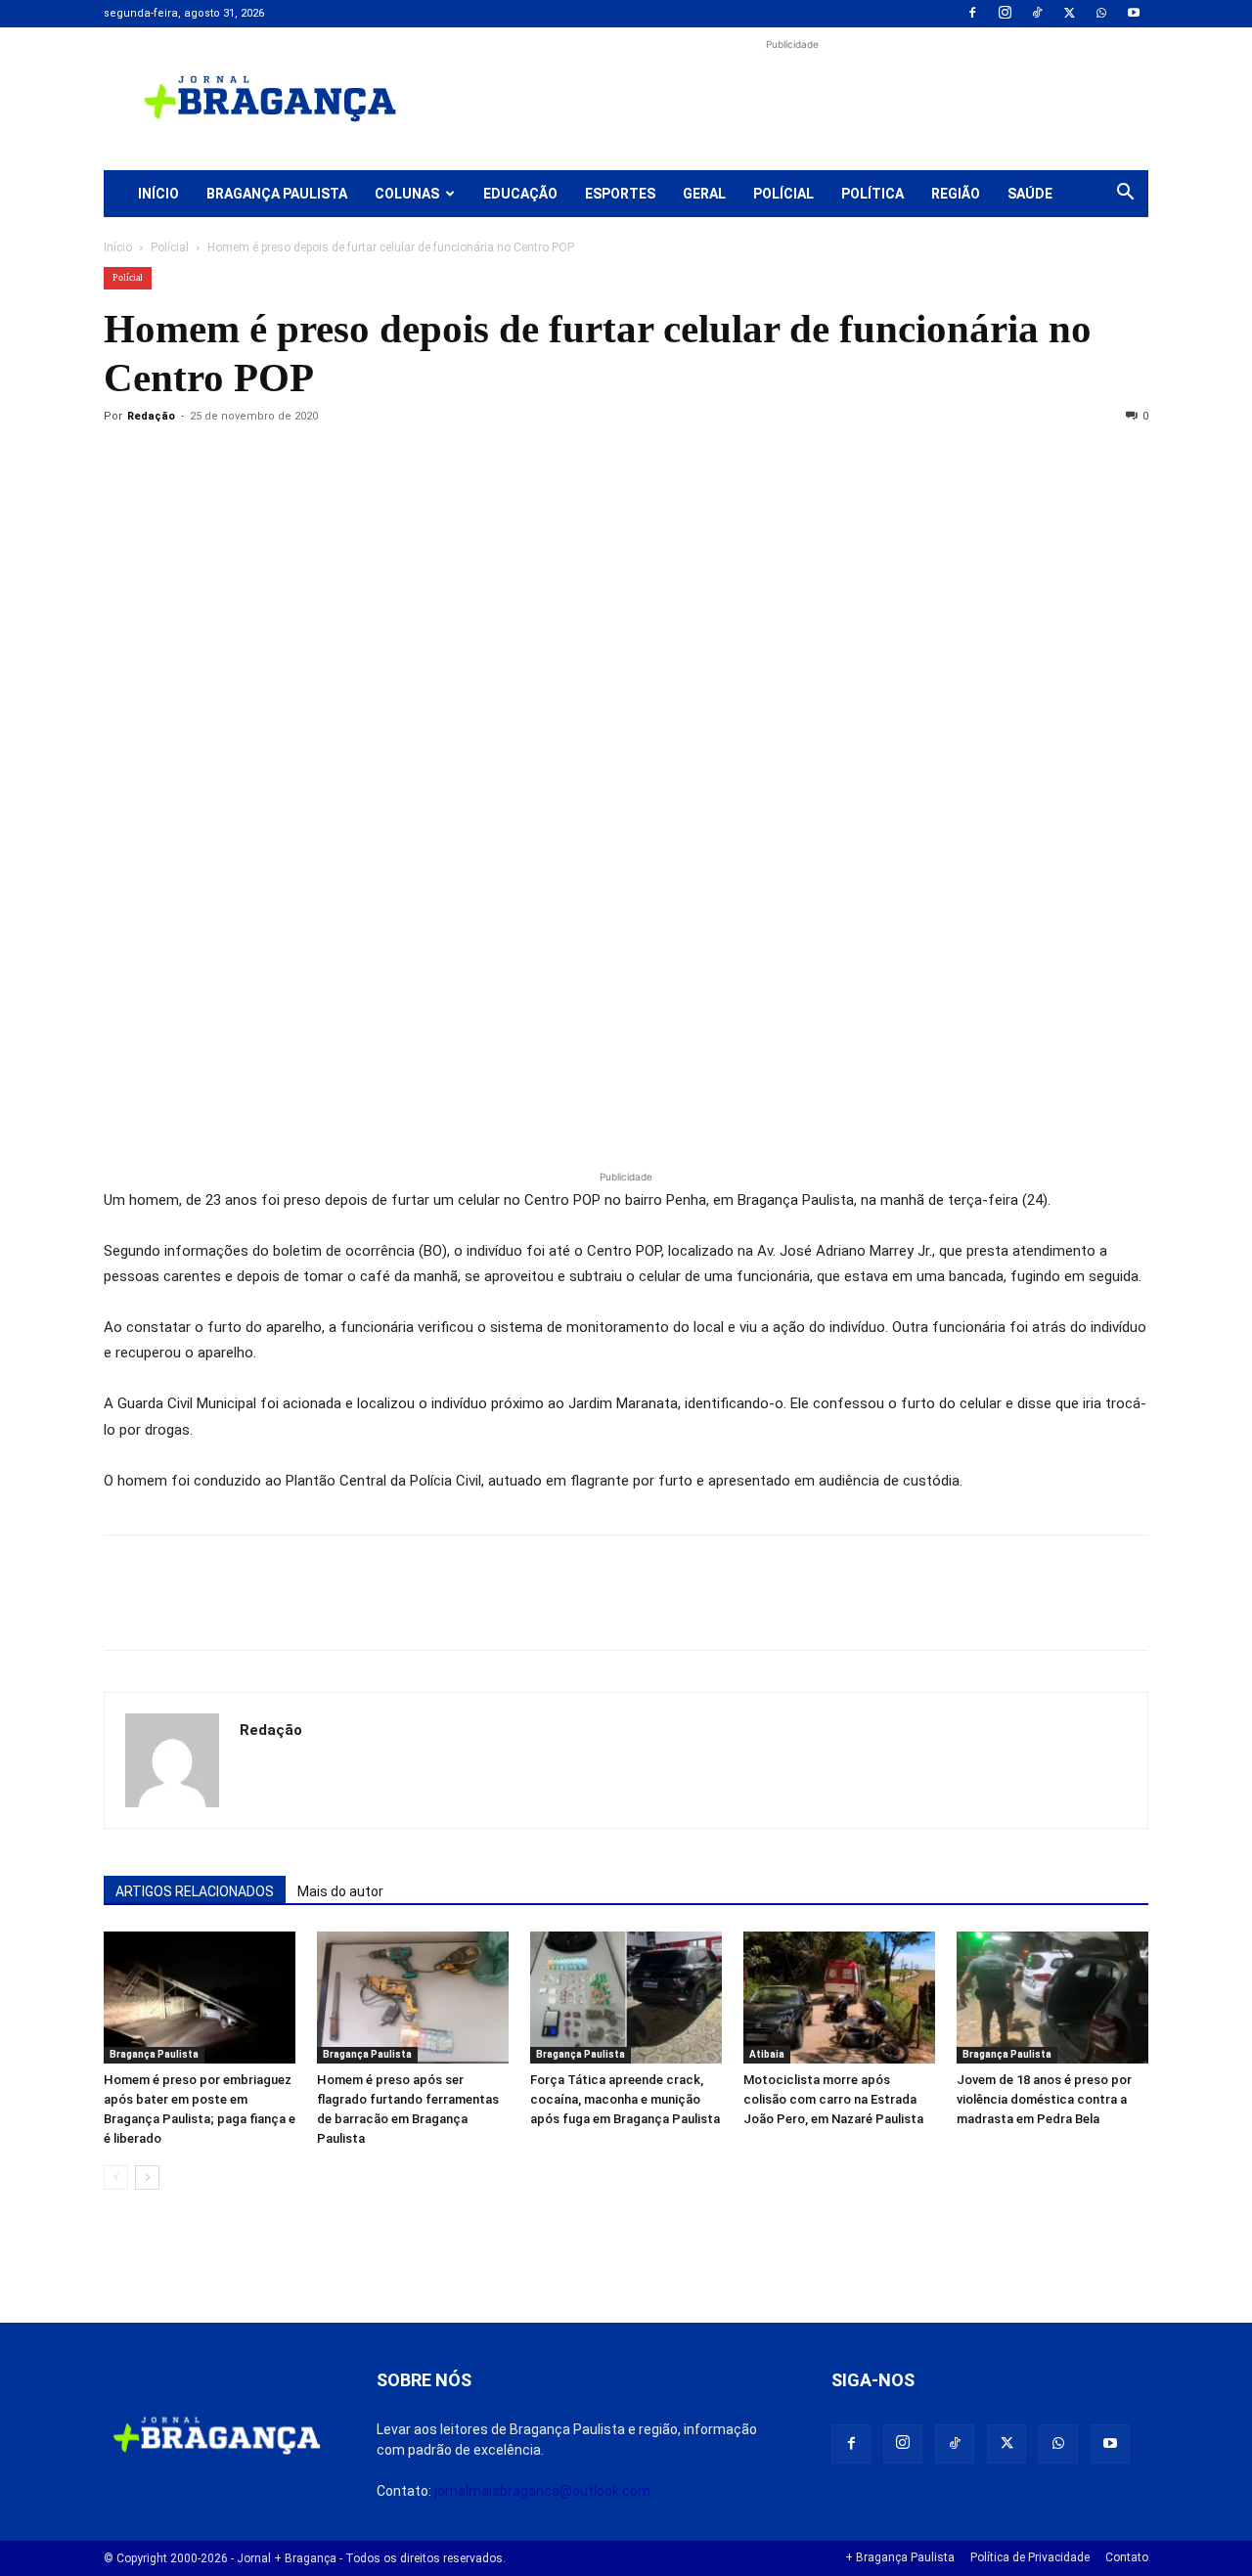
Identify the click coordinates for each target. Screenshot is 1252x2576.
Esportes (620, 194)
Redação (151, 416)
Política (872, 194)
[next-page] (147, 2177)
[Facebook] (972, 14)
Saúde (1030, 194)
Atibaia (767, 2054)
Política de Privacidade (1030, 2557)
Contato (1127, 2557)
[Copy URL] (123, 461)
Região (956, 194)
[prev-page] (116, 2177)
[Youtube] (1134, 14)
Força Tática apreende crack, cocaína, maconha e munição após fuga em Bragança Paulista (625, 2099)
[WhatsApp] (1101, 14)
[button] (1125, 195)
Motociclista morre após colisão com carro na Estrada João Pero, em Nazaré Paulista (833, 2099)
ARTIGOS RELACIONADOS (195, 1891)
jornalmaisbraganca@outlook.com (542, 2491)
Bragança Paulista (277, 194)
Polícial (783, 194)
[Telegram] (393, 461)
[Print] (348, 461)
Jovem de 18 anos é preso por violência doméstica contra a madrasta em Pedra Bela (1044, 2099)
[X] (1069, 14)
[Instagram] (1005, 14)
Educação (520, 194)
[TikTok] (1037, 14)
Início (158, 194)
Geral (704, 194)
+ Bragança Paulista (900, 2557)
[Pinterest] (258, 461)
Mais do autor (340, 1891)
